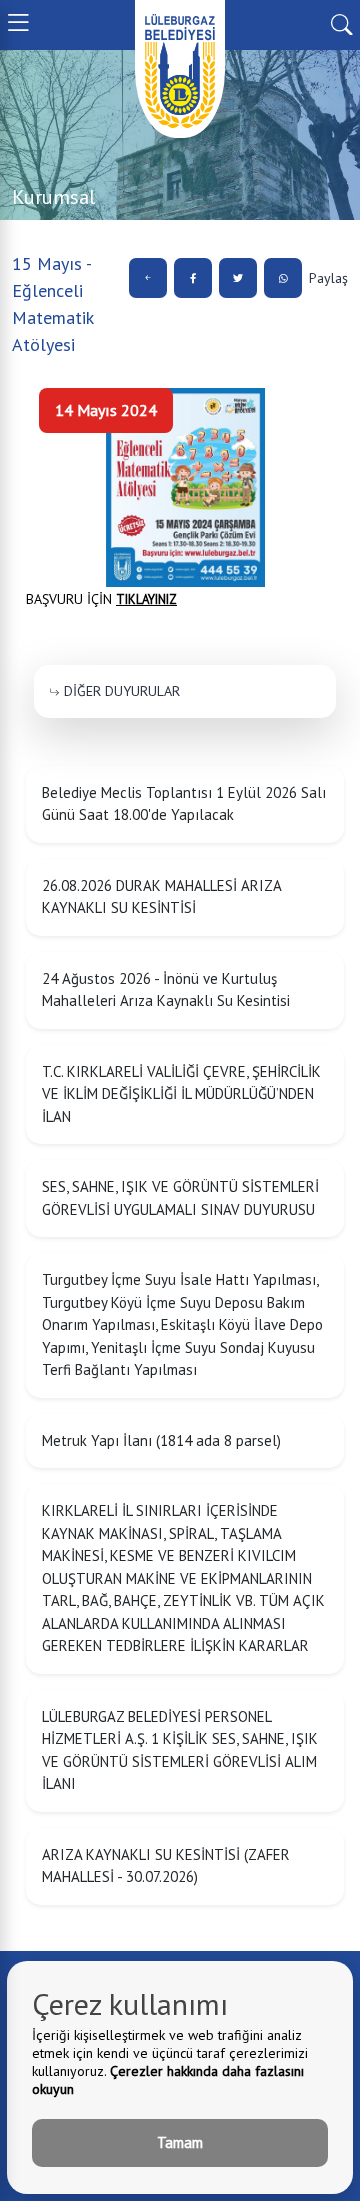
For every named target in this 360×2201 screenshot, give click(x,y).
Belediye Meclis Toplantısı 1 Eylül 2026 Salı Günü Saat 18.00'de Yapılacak (184, 804)
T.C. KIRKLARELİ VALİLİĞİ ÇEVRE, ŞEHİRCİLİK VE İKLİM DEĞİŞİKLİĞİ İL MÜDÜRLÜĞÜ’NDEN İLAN (181, 1094)
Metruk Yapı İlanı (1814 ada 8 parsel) (161, 1440)
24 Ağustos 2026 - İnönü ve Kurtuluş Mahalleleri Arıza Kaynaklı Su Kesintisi (166, 990)
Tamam (180, 2142)
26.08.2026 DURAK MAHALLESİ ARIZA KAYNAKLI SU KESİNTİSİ (162, 897)
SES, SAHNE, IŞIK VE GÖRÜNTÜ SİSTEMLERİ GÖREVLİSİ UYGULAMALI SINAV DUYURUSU (180, 1198)
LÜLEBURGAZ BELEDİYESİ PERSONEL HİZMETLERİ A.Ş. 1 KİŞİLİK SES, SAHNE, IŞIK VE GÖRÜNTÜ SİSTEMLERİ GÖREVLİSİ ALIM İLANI (180, 1750)
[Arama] (341, 23)
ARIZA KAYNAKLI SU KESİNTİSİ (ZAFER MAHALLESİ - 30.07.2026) (166, 1866)
